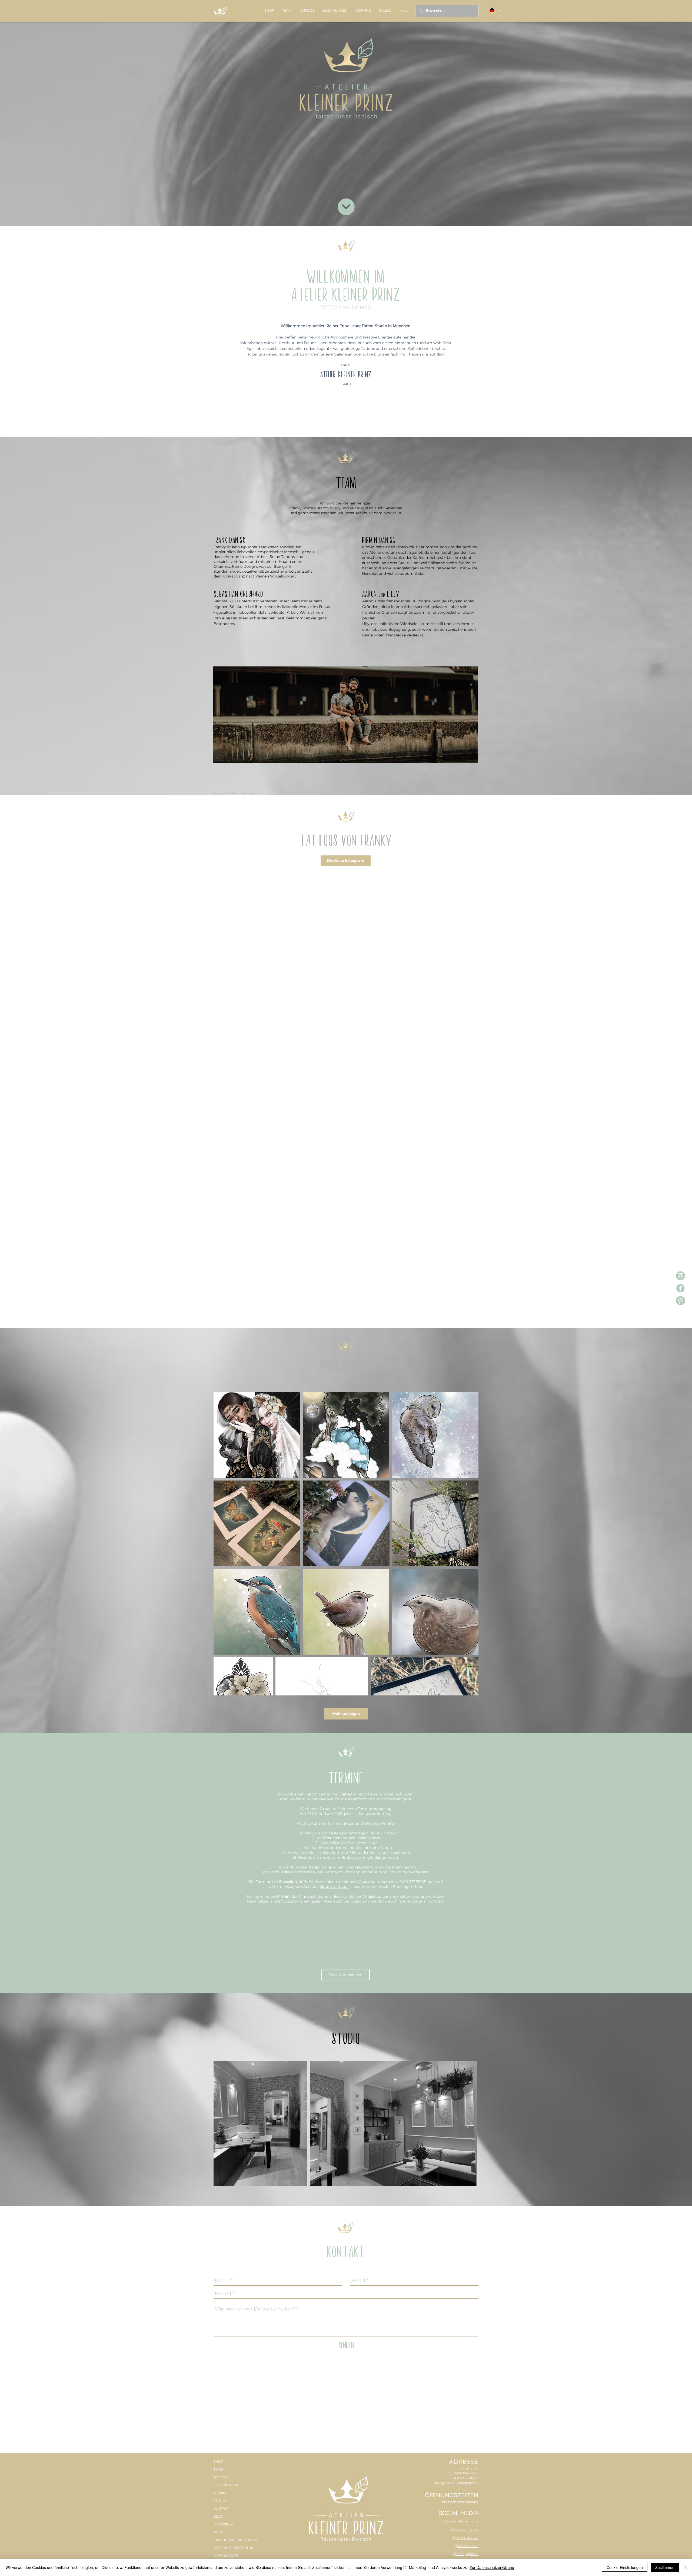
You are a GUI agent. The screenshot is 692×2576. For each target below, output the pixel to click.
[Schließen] (686, 2567)
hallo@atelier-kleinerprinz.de (456, 2155)
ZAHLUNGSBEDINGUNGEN (236, 2212)
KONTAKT (221, 2181)
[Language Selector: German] (495, 11)
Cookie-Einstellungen (625, 2567)
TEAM (218, 2142)
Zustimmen (665, 2567)
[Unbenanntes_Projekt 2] (681, 1276)
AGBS (218, 2204)
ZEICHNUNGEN (226, 2157)
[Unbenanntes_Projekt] (681, 1288)
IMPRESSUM (223, 2197)
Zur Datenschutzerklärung (492, 2567)
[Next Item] (469, 1796)
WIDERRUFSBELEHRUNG (234, 2220)
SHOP (218, 2134)
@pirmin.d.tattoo (430, 1574)
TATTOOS (221, 2150)
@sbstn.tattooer (334, 1559)
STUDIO (220, 2173)
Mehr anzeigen (346, 1386)
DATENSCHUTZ (226, 2228)
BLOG (218, 2189)
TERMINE (221, 2165)
